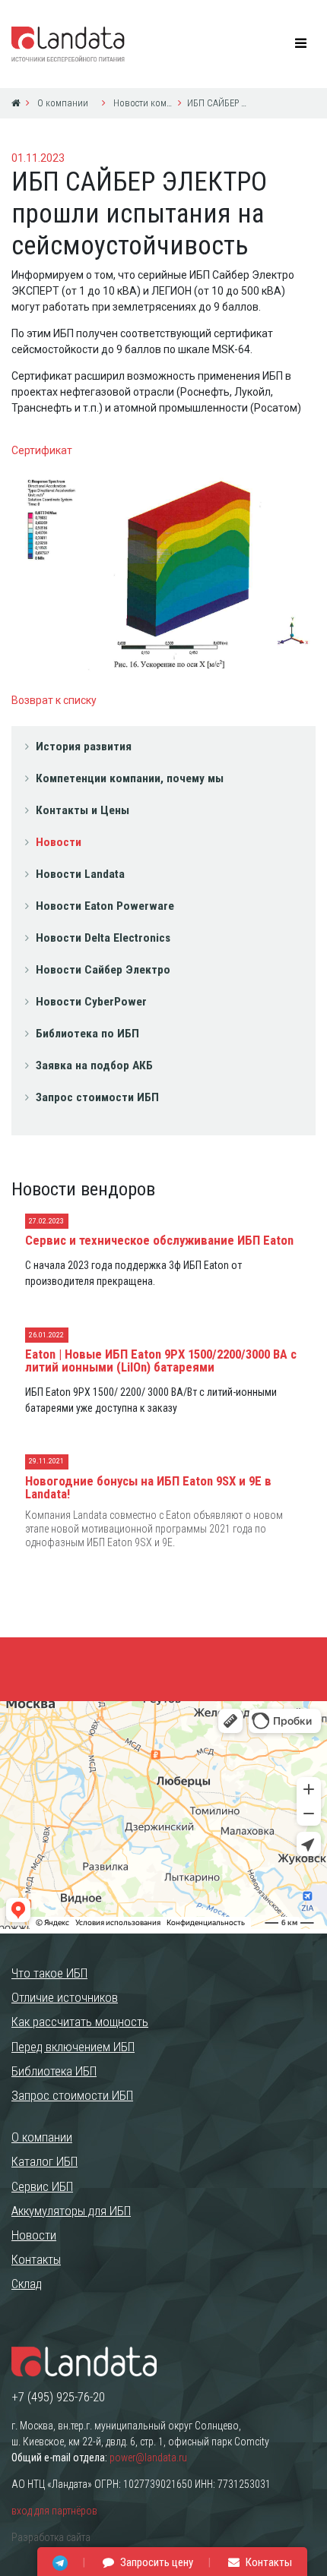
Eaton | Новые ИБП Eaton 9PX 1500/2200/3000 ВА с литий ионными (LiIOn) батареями (161, 1361)
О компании (62, 103)
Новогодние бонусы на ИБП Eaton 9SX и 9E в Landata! (148, 1487)
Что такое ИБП (49, 1973)
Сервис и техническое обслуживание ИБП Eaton (159, 1240)
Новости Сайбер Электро (103, 970)
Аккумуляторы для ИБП (71, 2211)
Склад (27, 2284)
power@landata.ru (148, 2458)
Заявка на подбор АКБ (94, 1065)
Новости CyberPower (91, 1002)
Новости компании (142, 103)
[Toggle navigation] (301, 44)
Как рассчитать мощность (80, 2022)
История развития (84, 747)
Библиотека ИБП (54, 2071)
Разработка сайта (51, 2537)
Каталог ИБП (44, 2161)
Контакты (36, 2259)
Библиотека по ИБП (87, 1034)
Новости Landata (80, 874)
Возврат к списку (54, 700)
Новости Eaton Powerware (105, 906)
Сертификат (42, 450)
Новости (59, 842)
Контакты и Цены (83, 810)
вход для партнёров (54, 2511)
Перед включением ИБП (73, 2047)
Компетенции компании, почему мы (130, 778)
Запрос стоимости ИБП (97, 1097)
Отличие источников (65, 1997)
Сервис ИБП (42, 2186)
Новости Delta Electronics (103, 938)
